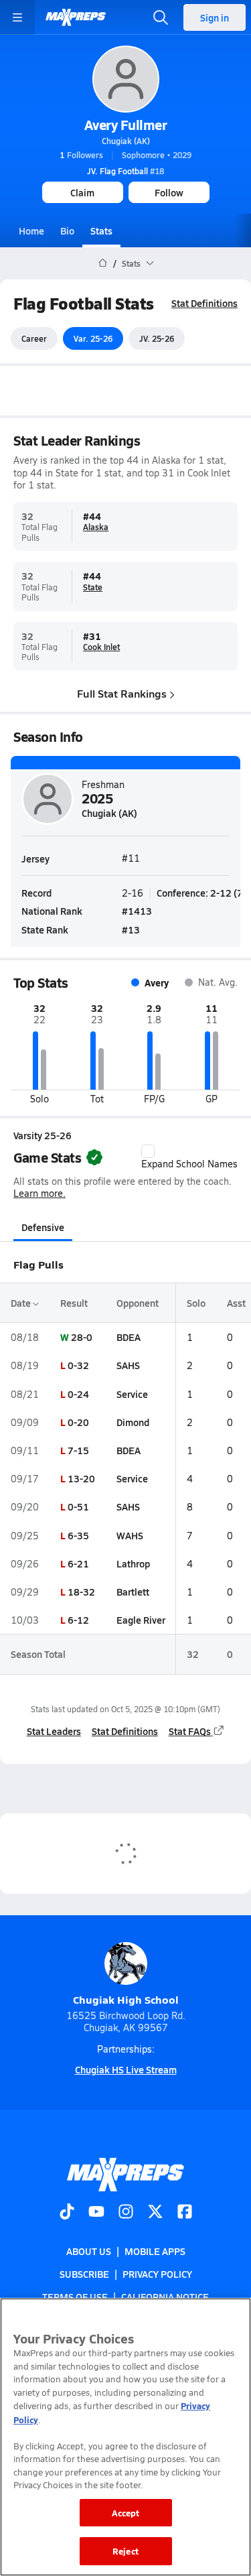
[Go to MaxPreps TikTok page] (67, 2213)
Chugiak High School (126, 1999)
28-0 (82, 1337)
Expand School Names (189, 1164)
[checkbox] (148, 1151)
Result (74, 1303)
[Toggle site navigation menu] (17, 17)
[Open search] (161, 17)
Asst (236, 1303)
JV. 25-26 (157, 338)
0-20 (78, 1422)
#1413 (137, 911)
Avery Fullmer (126, 125)
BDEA (129, 1337)
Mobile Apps (155, 2251)
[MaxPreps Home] (76, 17)
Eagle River (141, 1620)
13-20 (81, 1478)
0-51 (78, 1506)
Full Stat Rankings (122, 693)
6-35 (78, 1535)
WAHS (130, 1535)
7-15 (78, 1450)
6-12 (78, 1620)
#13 (131, 929)
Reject (125, 2551)
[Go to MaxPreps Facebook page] (185, 2213)
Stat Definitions (204, 303)
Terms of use (75, 2297)
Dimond (133, 1422)
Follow (169, 192)
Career (34, 338)
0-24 (78, 1394)
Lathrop (133, 1563)
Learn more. (39, 1193)
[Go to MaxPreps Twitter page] (155, 2213)
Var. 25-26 (93, 338)
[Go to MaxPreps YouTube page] (96, 2213)
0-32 (78, 1365)
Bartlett (133, 1592)
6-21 (78, 1563)
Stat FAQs (190, 1731)
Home (31, 231)
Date (22, 1303)
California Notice (165, 2297)
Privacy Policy (157, 2274)
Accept (126, 2513)
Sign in (215, 17)
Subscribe (84, 2274)
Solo (196, 1303)
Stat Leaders (54, 1731)
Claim (82, 192)
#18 (125, 171)
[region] (125, 2437)
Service (132, 1394)
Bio (67, 231)
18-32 (81, 1592)
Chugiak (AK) (126, 141)
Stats (101, 231)
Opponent (138, 1303)
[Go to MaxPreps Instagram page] (126, 2213)
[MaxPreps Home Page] (103, 263)
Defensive (43, 1227)
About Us (89, 2251)
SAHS (128, 1365)
